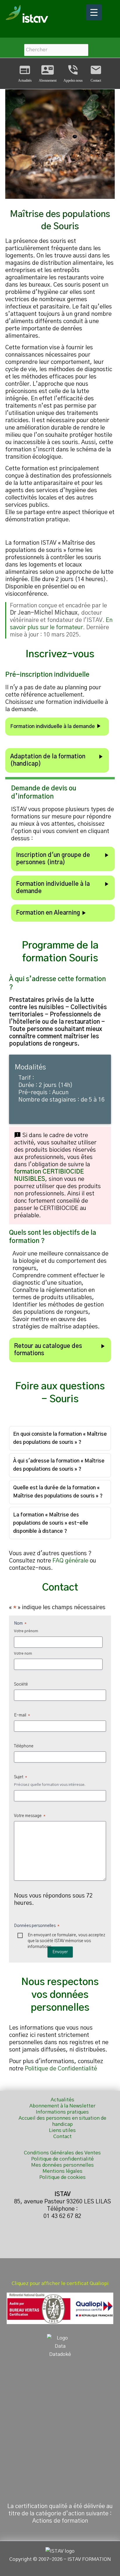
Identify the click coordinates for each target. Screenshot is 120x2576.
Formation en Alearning (52, 913)
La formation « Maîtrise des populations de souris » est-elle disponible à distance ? (51, 1523)
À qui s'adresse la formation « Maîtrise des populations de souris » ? (59, 1465)
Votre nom (23, 1654)
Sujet (21, 1777)
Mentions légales (62, 2171)
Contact (96, 73)
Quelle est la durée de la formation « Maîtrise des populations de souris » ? (58, 1492)
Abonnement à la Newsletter (62, 2106)
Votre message (30, 1816)
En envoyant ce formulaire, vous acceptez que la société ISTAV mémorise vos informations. (66, 1936)
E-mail (22, 1715)
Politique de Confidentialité (61, 2069)
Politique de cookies (62, 2177)
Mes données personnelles (62, 2165)
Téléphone (24, 1746)
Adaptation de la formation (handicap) (57, 760)
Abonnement (48, 73)
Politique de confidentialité (62, 2159)
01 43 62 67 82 (62, 2216)
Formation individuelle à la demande (56, 726)
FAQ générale (70, 1561)
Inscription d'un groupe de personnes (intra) (63, 859)
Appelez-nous (73, 73)
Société (21, 1684)
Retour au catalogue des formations (60, 1350)
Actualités (25, 73)
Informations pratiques (62, 2112)
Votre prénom (26, 1631)
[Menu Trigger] (94, 12)
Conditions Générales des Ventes (62, 2153)
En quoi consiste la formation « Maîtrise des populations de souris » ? (60, 1438)
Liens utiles (62, 2130)
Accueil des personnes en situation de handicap (62, 2121)
